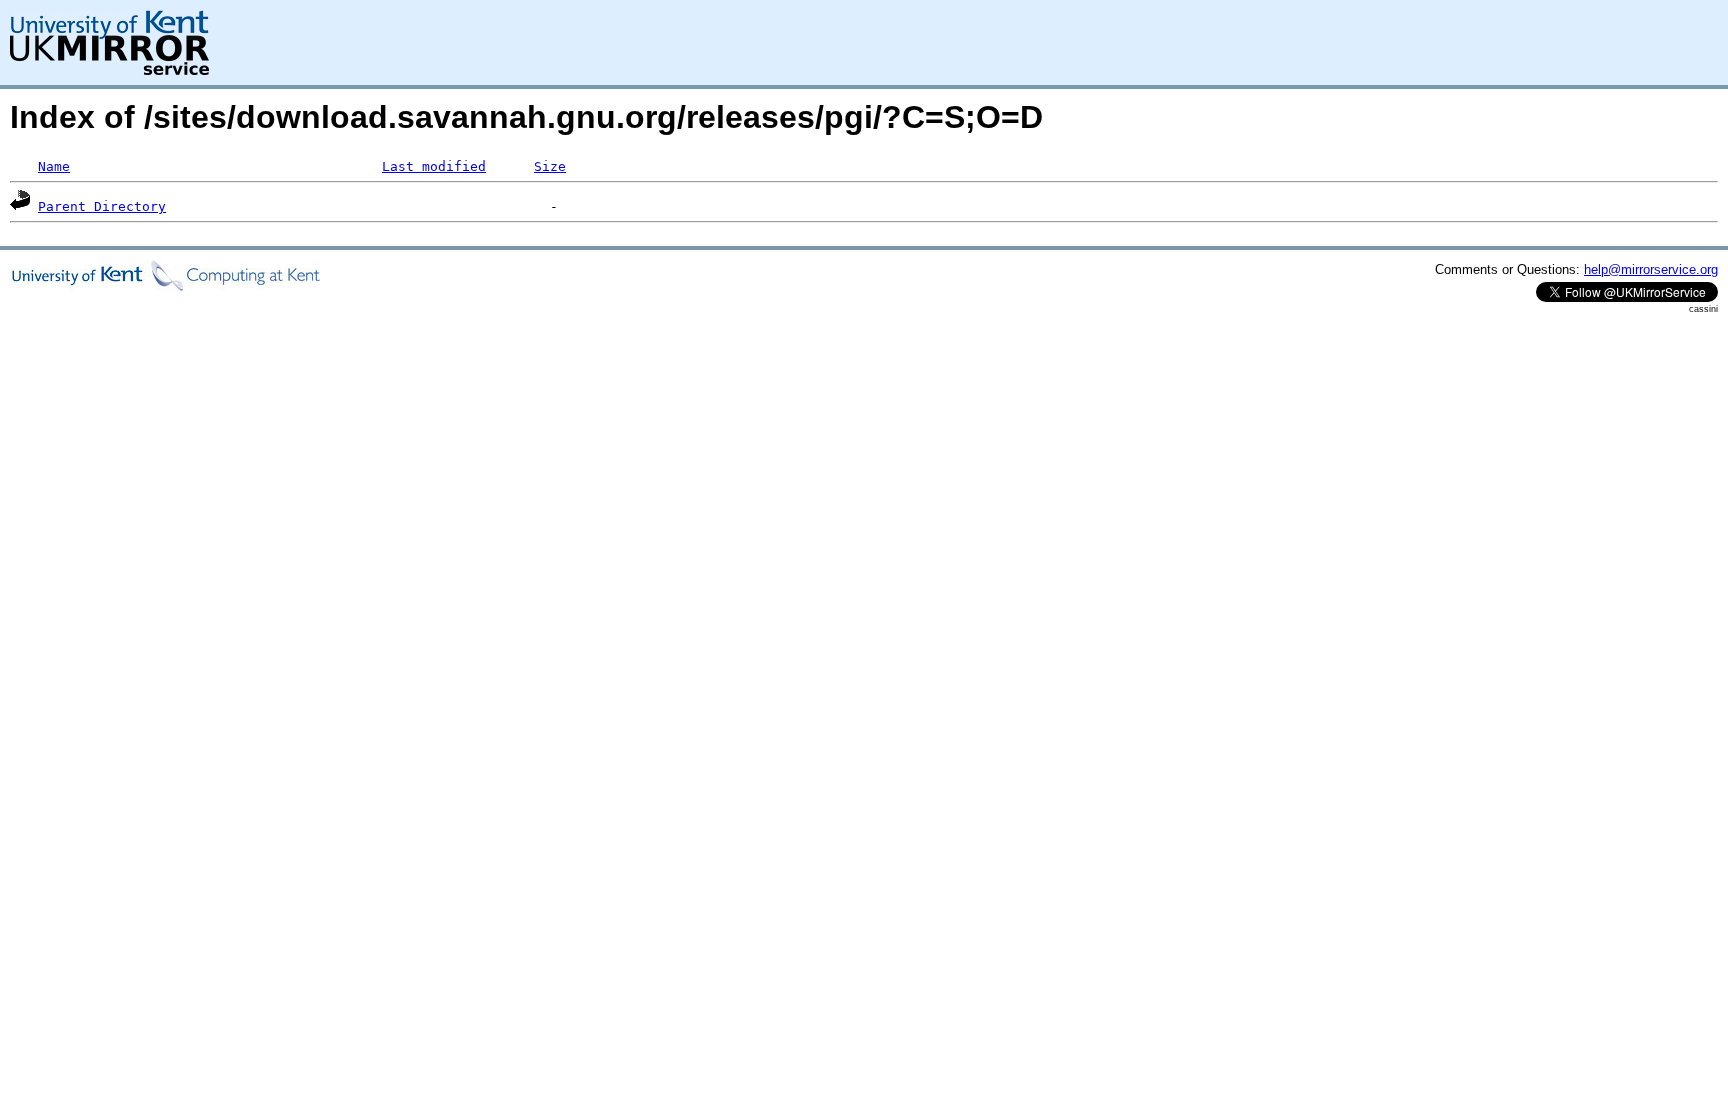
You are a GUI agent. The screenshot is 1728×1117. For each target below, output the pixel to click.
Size (550, 166)
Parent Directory (102, 206)
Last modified (434, 166)
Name (54, 166)
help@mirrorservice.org (1651, 269)
